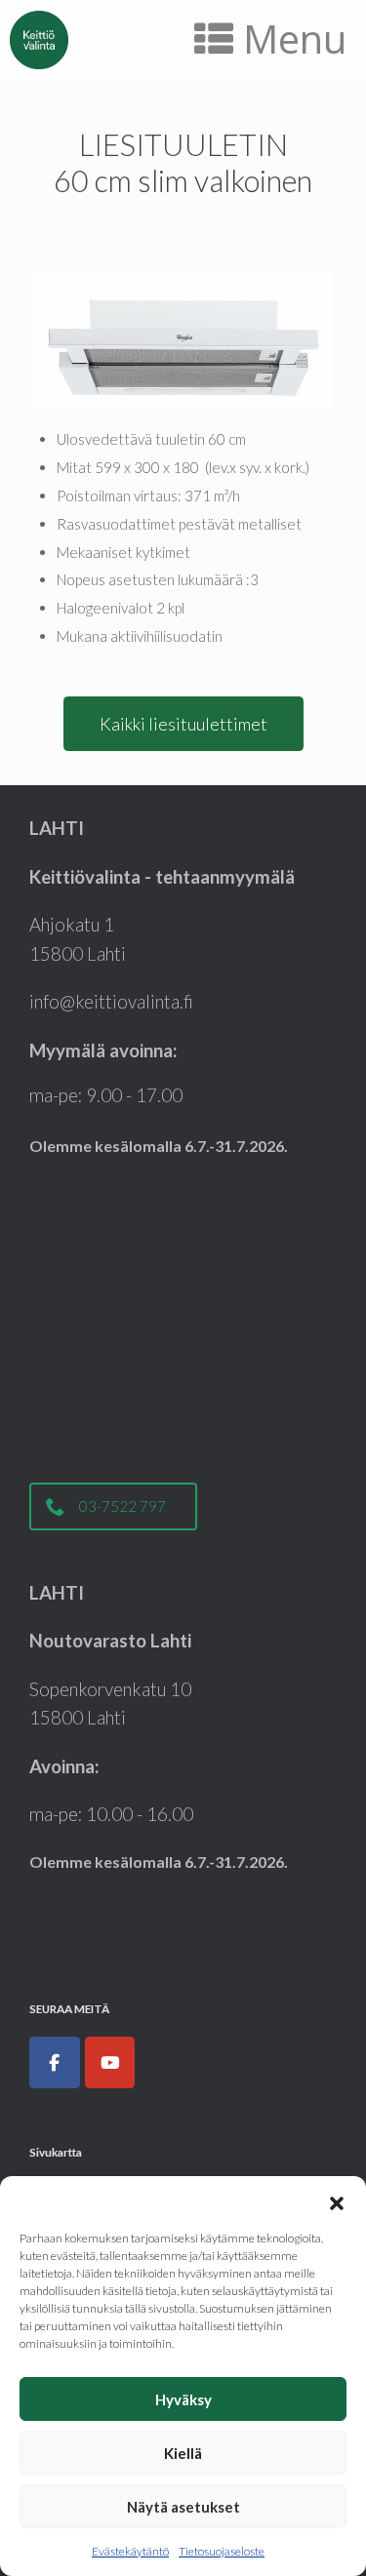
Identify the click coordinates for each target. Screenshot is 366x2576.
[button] (337, 2200)
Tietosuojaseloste (222, 2551)
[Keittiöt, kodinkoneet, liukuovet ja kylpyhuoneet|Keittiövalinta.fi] (39, 40)
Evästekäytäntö (130, 2551)
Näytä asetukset (183, 2507)
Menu (295, 39)
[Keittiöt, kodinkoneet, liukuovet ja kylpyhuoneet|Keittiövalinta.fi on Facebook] (55, 2063)
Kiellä (183, 2453)
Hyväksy (183, 2399)
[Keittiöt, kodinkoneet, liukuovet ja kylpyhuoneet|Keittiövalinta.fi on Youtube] (110, 2063)
